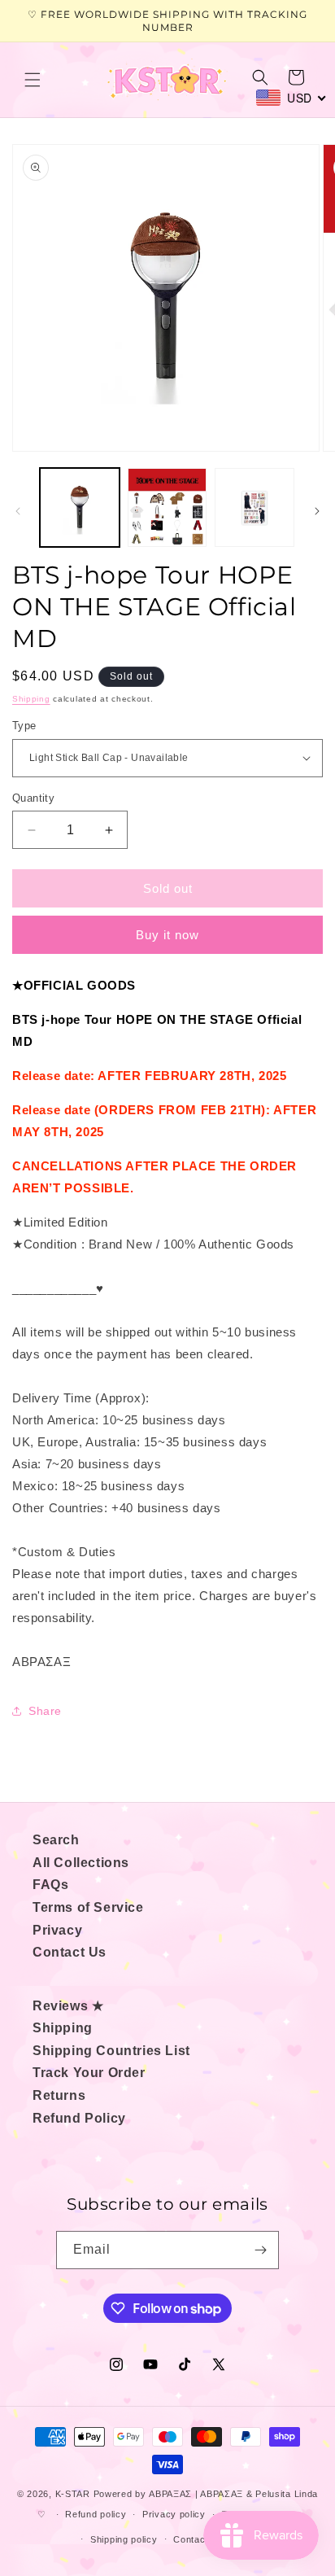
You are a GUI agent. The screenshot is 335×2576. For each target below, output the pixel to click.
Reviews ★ (68, 2006)
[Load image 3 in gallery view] (255, 508)
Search (56, 1840)
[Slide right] (317, 511)
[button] (33, 80)
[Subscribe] (260, 2250)
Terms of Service (88, 1907)
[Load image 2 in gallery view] (167, 508)
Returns (59, 2095)
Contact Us (70, 1952)
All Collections (81, 1863)
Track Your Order (89, 2073)
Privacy (57, 1930)
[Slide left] (18, 511)
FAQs (50, 1885)
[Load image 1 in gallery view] (80, 508)
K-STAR (73, 2494)
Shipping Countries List (111, 2051)
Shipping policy (124, 2539)
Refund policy (96, 2514)
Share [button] (45, 1711)
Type (24, 726)
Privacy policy (174, 2514)
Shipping (31, 699)
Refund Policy (79, 2118)
